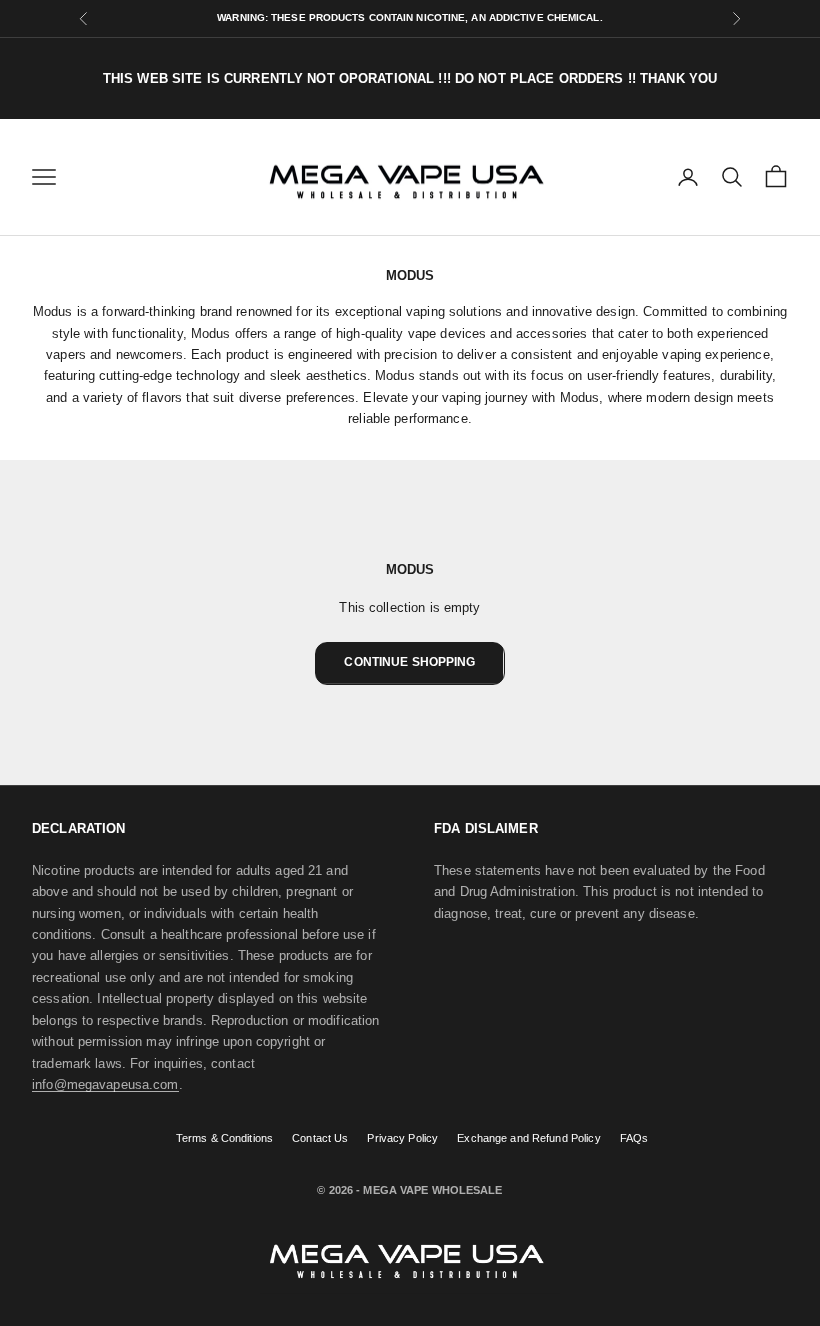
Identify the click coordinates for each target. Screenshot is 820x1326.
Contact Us (320, 1138)
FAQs (634, 1138)
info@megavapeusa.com (105, 1084)
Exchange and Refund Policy (528, 1138)
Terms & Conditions (224, 1138)
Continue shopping (409, 662)
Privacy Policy (402, 1138)
